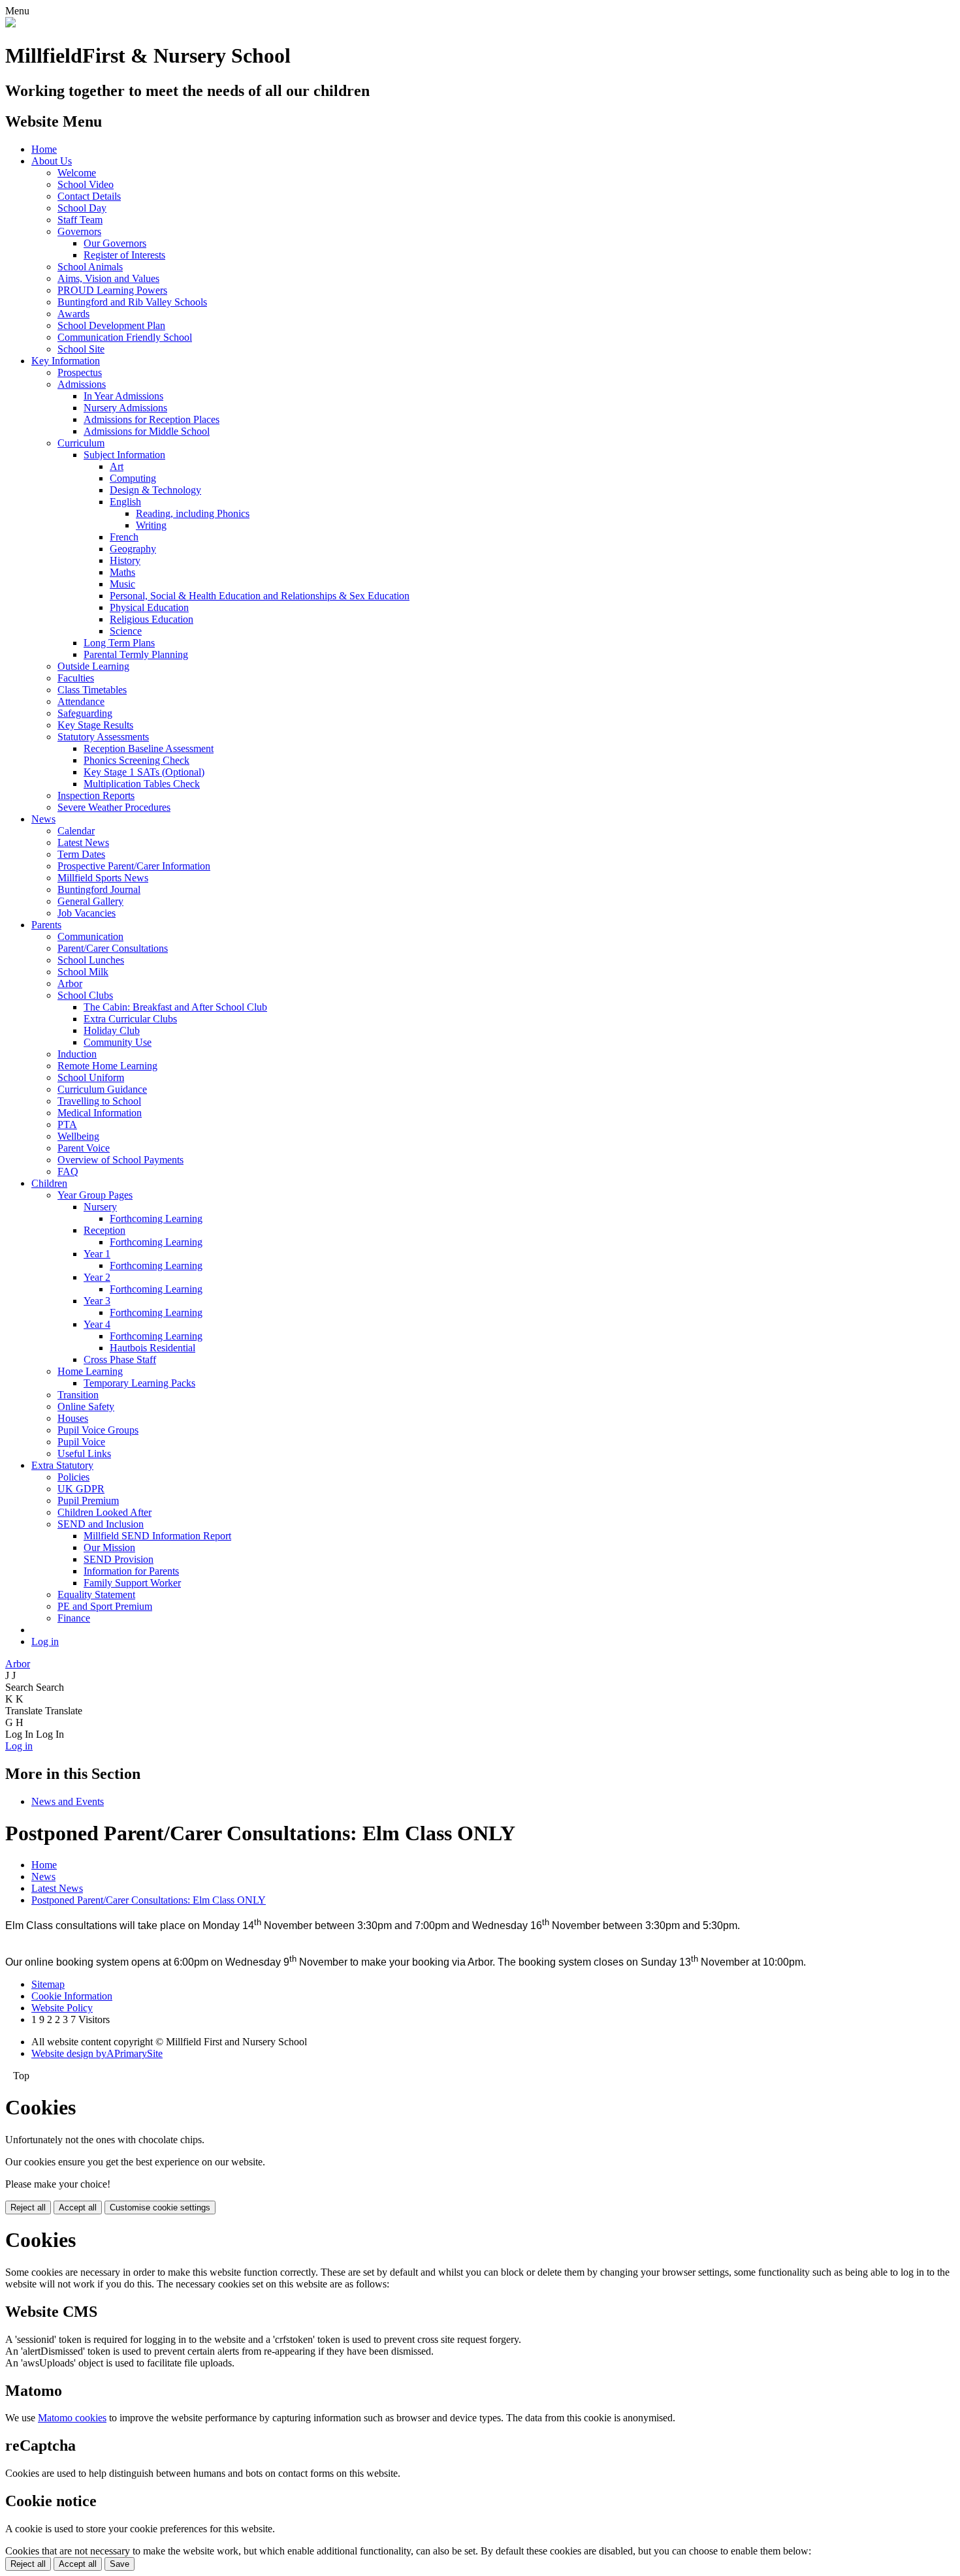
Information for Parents (131, 1571)
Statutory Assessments (103, 737)
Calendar (76, 831)
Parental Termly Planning (136, 654)
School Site (81, 349)
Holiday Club (112, 1030)
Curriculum (81, 443)
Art (117, 466)
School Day (82, 208)
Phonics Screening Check (136, 760)
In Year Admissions (123, 396)
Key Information (66, 361)
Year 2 (97, 1277)
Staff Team (80, 220)
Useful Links (84, 1453)
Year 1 (97, 1254)
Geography (133, 549)
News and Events (68, 1801)
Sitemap (48, 1984)
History (125, 560)
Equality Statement (96, 1594)
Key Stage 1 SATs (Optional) (144, 772)
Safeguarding (85, 713)
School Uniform (91, 1077)
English (125, 502)
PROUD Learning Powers (112, 290)
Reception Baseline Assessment (149, 748)
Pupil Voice (81, 1442)
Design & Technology (155, 490)
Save (120, 2564)
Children (49, 1183)
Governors (79, 231)
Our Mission (109, 1547)
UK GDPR (81, 1489)
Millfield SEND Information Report (157, 1536)
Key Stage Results (95, 725)
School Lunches (91, 960)
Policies (73, 1477)
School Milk (83, 972)
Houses (73, 1418)
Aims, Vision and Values (108, 278)
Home (44, 149)
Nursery (100, 1207)
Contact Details (89, 196)
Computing (133, 478)
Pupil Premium (88, 1500)
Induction (77, 1054)
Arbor (70, 983)
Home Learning (90, 1371)
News (43, 819)
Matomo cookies (72, 2418)
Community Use (118, 1042)
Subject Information (124, 455)
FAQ (68, 1171)
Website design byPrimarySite (97, 2053)
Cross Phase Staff (120, 1359)
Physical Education (149, 607)
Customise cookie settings (160, 2207)
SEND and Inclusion (101, 1524)
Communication (90, 936)
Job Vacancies (87, 913)
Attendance (81, 701)
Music (122, 584)
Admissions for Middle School (147, 431)
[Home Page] (10, 24)
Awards (73, 314)
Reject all (28, 2207)
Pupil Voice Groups (98, 1430)
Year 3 (97, 1301)
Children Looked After (104, 1512)
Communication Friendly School (125, 337)
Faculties (76, 678)
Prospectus (80, 372)
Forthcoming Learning (156, 1218)
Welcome (77, 173)
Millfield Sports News (103, 878)
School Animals (90, 267)
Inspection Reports (96, 795)
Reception (104, 1230)
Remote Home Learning (107, 1066)
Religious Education (152, 619)
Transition (78, 1395)
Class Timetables (92, 690)
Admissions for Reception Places (152, 419)
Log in (45, 1641)
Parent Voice (84, 1148)
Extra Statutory (62, 1465)
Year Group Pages (95, 1195)
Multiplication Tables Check (142, 784)
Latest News (83, 842)
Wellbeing (78, 1136)
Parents (46, 925)
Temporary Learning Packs (139, 1383)
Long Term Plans (119, 643)
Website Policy (62, 2008)
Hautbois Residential (152, 1348)
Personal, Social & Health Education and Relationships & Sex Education (260, 596)
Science (126, 631)
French (124, 537)
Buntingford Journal (99, 889)
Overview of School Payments (120, 1160)
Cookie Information (72, 1996)
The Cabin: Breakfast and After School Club (175, 1007)
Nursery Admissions (125, 408)
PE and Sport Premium (105, 1606)
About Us (52, 161)
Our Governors (115, 243)
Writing (151, 525)
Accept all (78, 2207)
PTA (67, 1124)
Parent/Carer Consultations (113, 948)
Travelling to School (99, 1101)
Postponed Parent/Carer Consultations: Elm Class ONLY (149, 1900)
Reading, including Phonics (193, 513)
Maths (122, 572)
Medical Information (100, 1113)
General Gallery (90, 901)
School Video (86, 184)
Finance (74, 1618)
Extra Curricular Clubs (130, 1019)
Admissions (82, 384)
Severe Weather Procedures (114, 807)
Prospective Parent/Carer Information (134, 866)
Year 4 (97, 1324)
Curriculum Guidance (102, 1089)
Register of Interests (124, 255)
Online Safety (86, 1406)
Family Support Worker (132, 1583)
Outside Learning (93, 666)
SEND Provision (119, 1559)
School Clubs (85, 995)
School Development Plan (111, 325)
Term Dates (81, 854)
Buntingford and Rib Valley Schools (132, 302)
